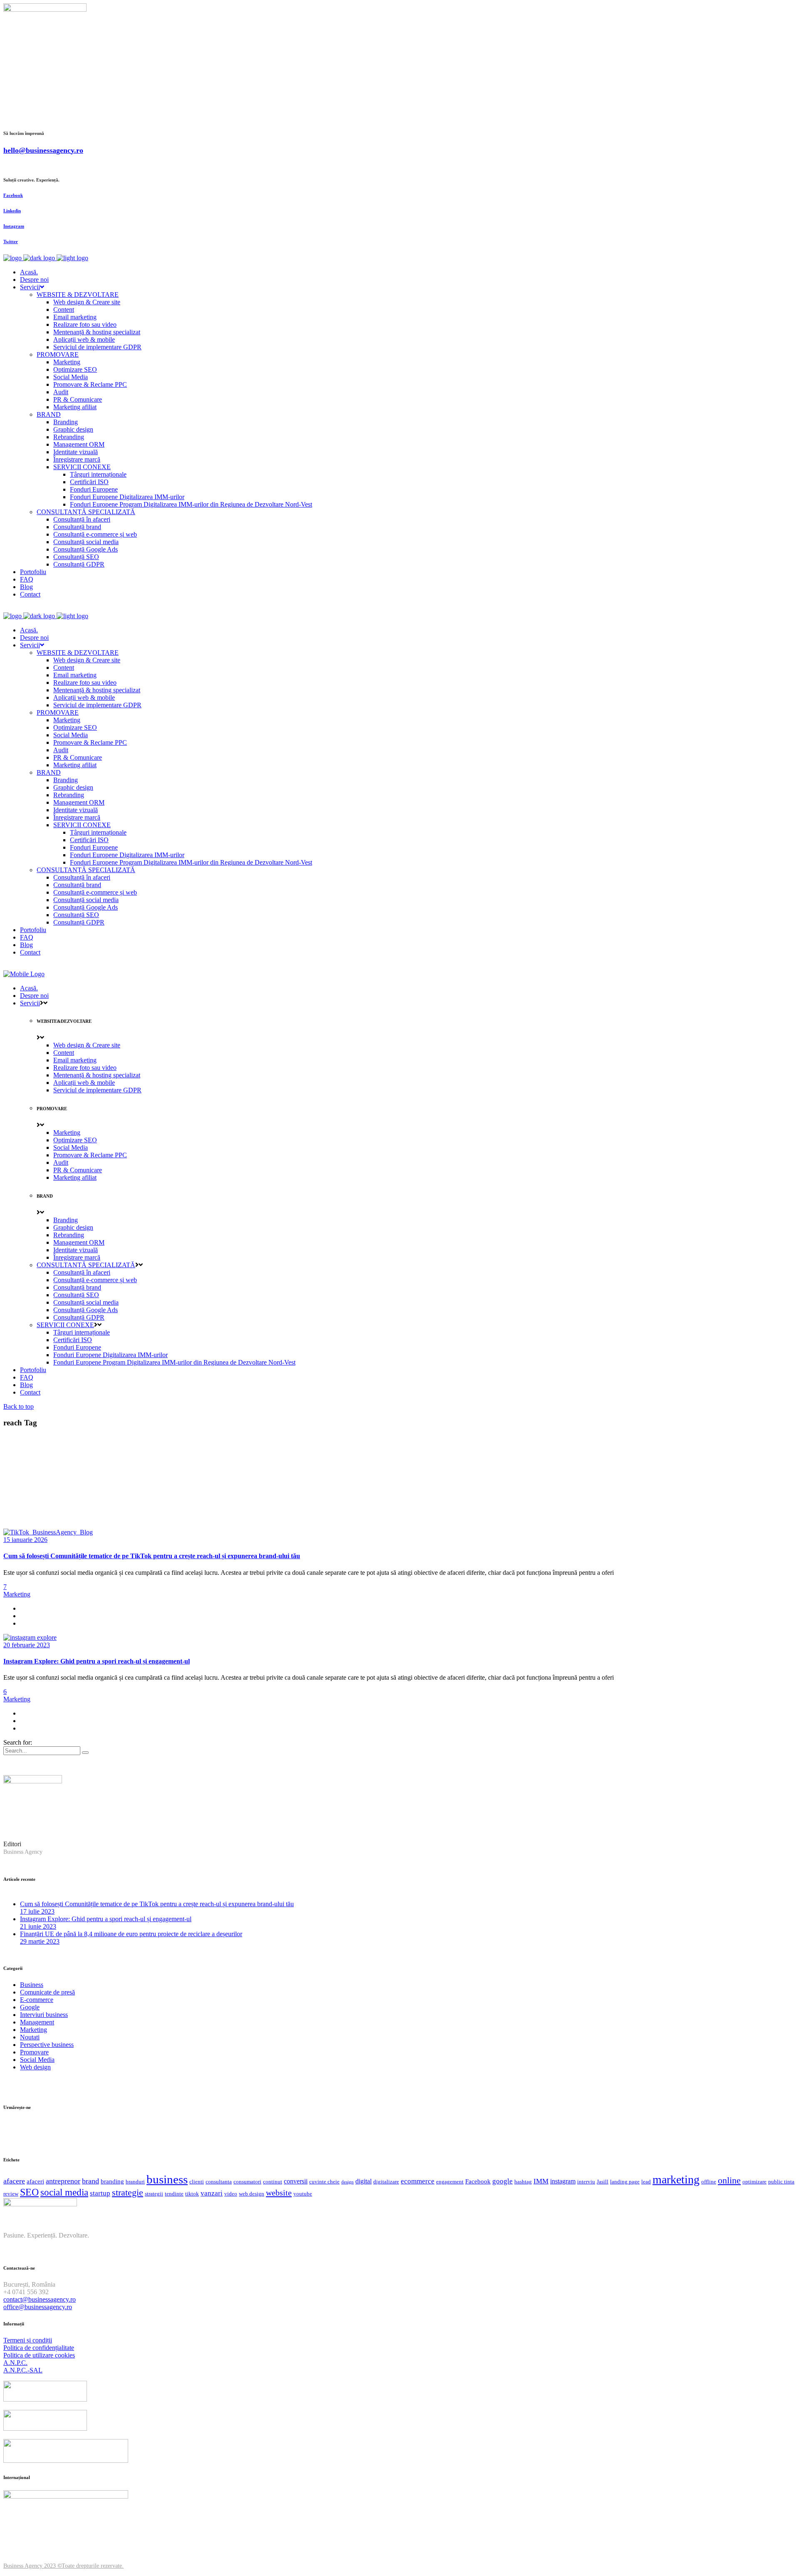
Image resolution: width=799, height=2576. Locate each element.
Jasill (603, 2182)
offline (709, 2182)
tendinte (174, 2194)
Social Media (37, 2060)
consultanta (219, 2182)
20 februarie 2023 (27, 1645)
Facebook (13, 195)
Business (32, 1985)
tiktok (192, 2194)
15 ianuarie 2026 (25, 1540)
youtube (303, 2194)
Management (37, 2022)
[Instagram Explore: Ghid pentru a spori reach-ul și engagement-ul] (30, 1637)
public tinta (781, 2182)
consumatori (247, 2182)
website (279, 2193)
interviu (586, 2182)
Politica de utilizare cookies (39, 2355)
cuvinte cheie (324, 2182)
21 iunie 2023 (38, 1926)
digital (364, 2181)
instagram (563, 2181)
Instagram (14, 226)
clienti (197, 2182)
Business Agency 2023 (30, 2566)
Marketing (17, 1594)
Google (30, 2007)
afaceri (35, 2181)
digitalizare (386, 2182)
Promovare (34, 2052)
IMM (541, 2181)
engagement (450, 2182)
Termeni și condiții (28, 2340)
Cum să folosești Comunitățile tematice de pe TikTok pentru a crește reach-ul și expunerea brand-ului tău (152, 1556)
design (347, 2182)
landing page (625, 2182)
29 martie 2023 (40, 1941)
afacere (14, 2181)
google (502, 2181)
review (11, 2194)
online (729, 2181)
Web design (35, 2067)
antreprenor (63, 2181)
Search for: (18, 1742)
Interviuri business (44, 2015)
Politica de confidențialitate (39, 2348)
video (231, 2194)
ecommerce (418, 2181)
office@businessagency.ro (38, 2307)
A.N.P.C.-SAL (23, 2370)
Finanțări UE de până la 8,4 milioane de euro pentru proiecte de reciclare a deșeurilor (131, 1934)
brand (91, 2181)
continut (273, 2182)
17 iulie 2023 (37, 1911)
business (167, 2179)
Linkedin (12, 211)
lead (646, 2182)
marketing (676, 2179)
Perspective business (47, 2045)
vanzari (212, 2193)
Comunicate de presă (47, 1992)
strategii (154, 2194)
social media (64, 2192)
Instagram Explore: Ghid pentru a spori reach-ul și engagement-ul (97, 1661)
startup (100, 2193)
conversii (296, 2181)
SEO (29, 2192)
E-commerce (37, 2000)
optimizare (754, 2182)
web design (252, 2194)
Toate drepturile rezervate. (93, 2566)
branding (112, 2181)
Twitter (11, 241)
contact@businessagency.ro (40, 2299)
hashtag (523, 2182)
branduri (135, 2182)
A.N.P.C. (15, 2363)
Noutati (30, 2037)
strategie (128, 2192)
